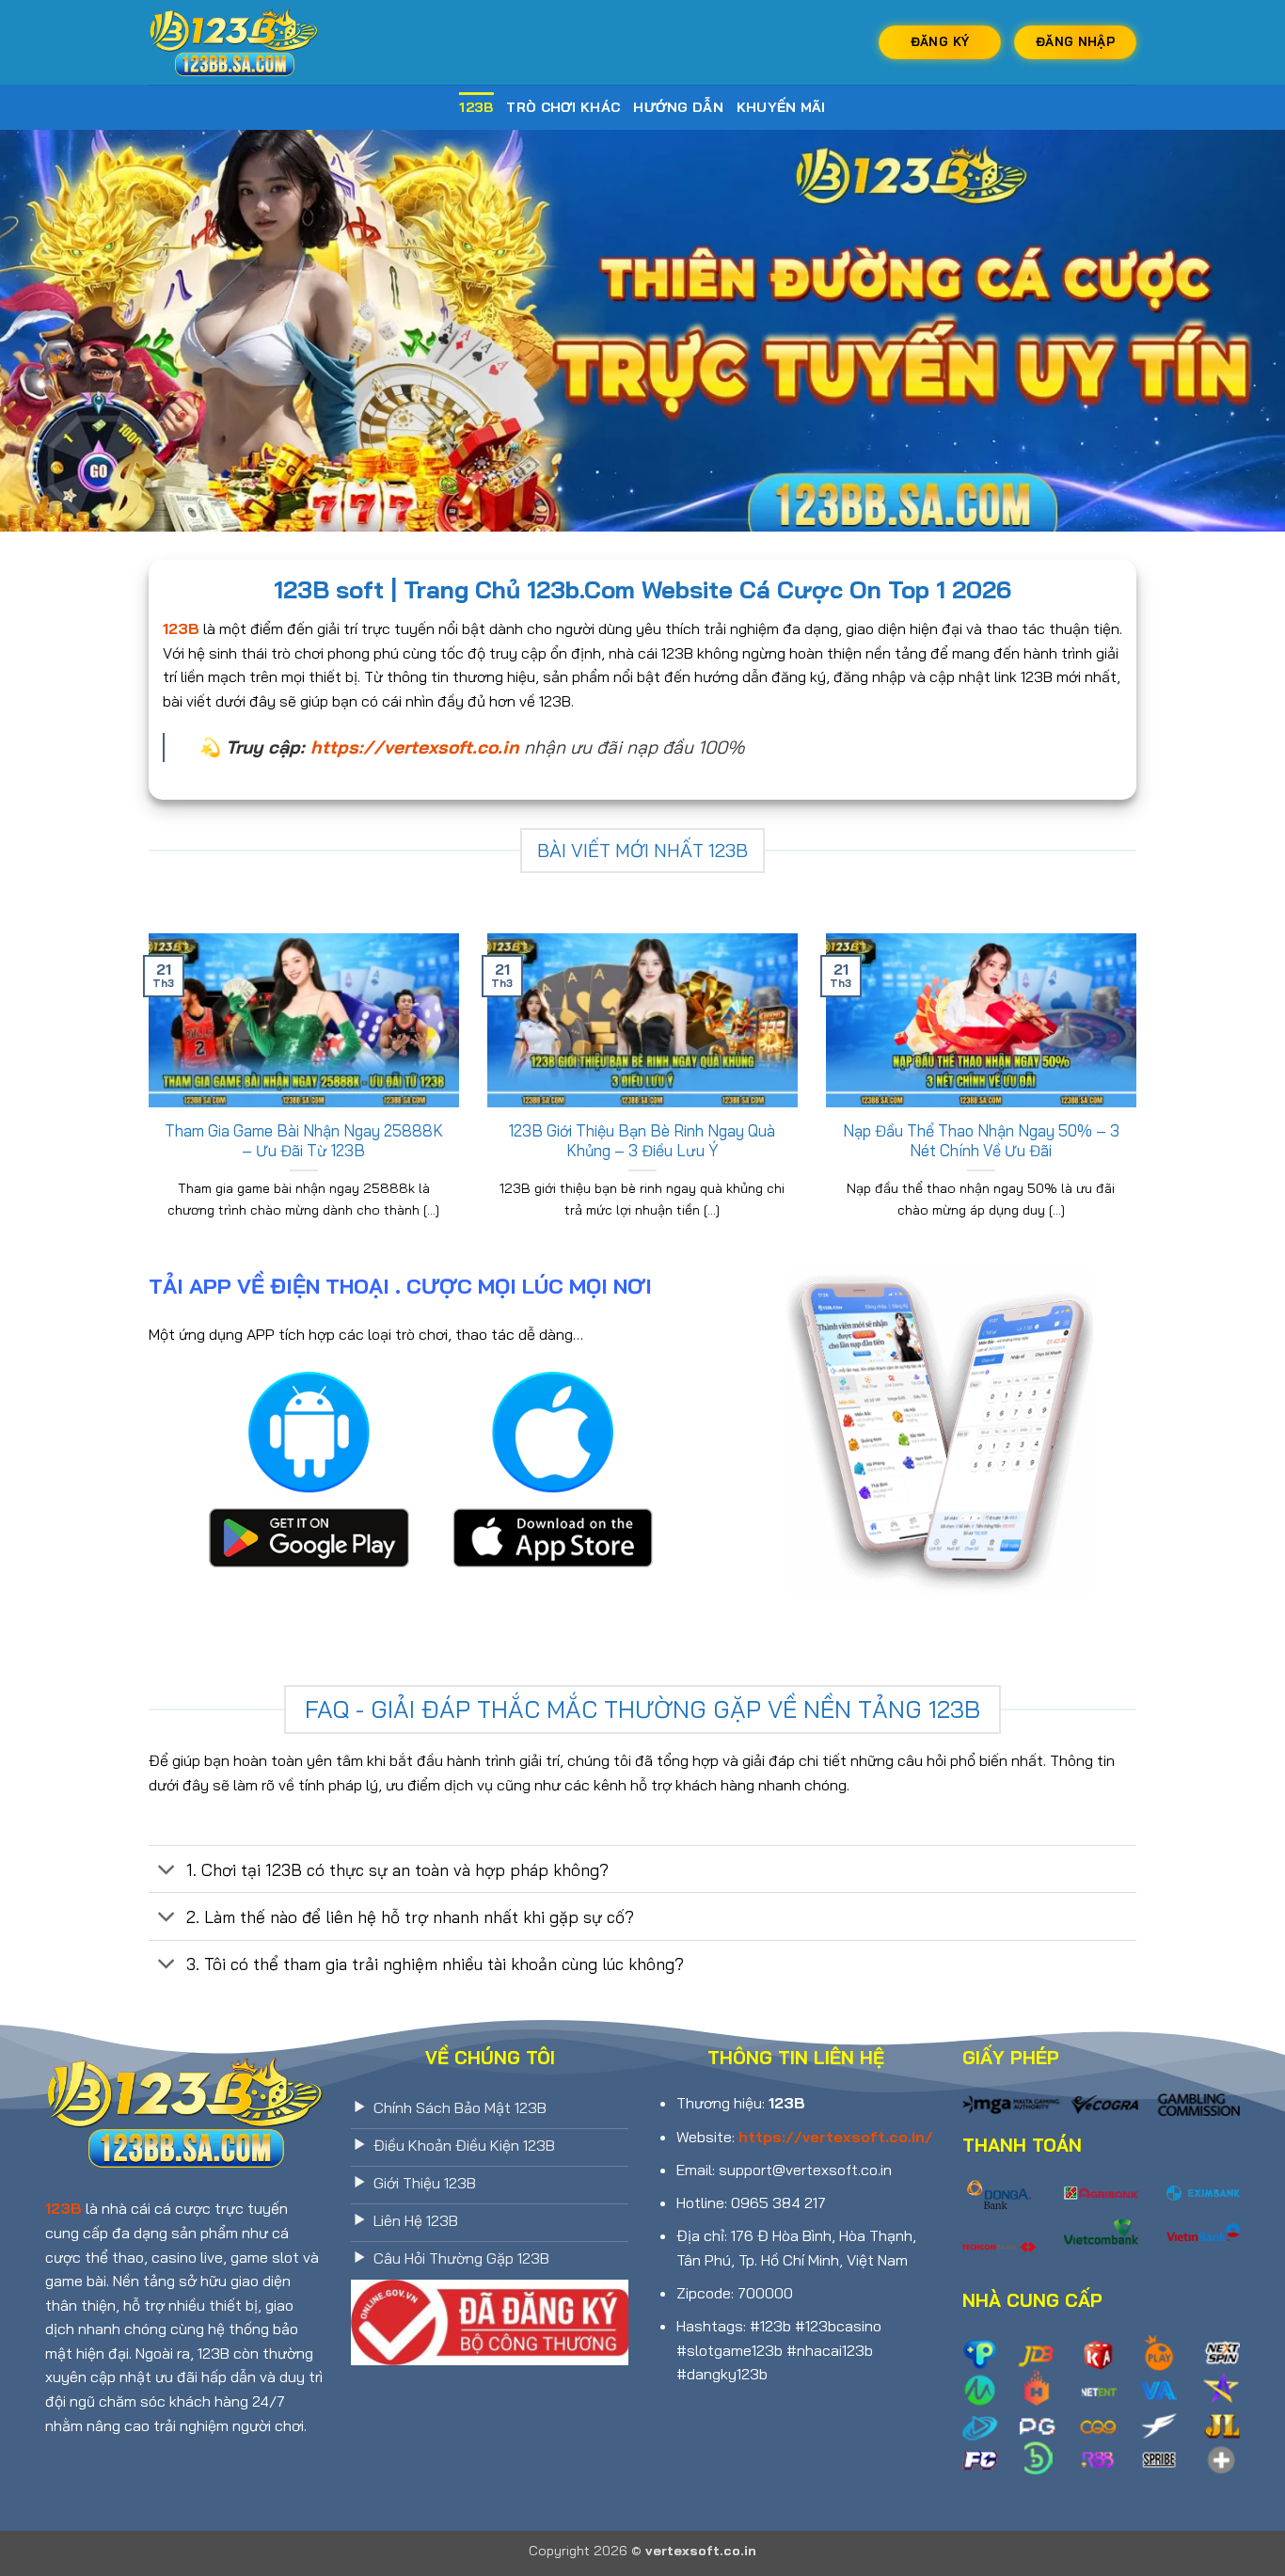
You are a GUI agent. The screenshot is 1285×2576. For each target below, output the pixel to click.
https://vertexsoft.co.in (415, 747)
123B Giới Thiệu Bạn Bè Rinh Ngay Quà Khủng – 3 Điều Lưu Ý (642, 1141)
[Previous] (145, 1100)
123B (476, 107)
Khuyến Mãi (781, 107)
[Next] (1140, 1100)
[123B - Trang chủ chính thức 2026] (243, 42)
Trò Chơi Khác (563, 107)
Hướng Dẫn (678, 107)
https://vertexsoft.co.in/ (836, 2137)
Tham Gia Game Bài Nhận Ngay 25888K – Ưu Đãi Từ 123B (304, 1141)
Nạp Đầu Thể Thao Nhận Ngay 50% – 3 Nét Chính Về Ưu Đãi (981, 1141)
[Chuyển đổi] (167, 1871)
